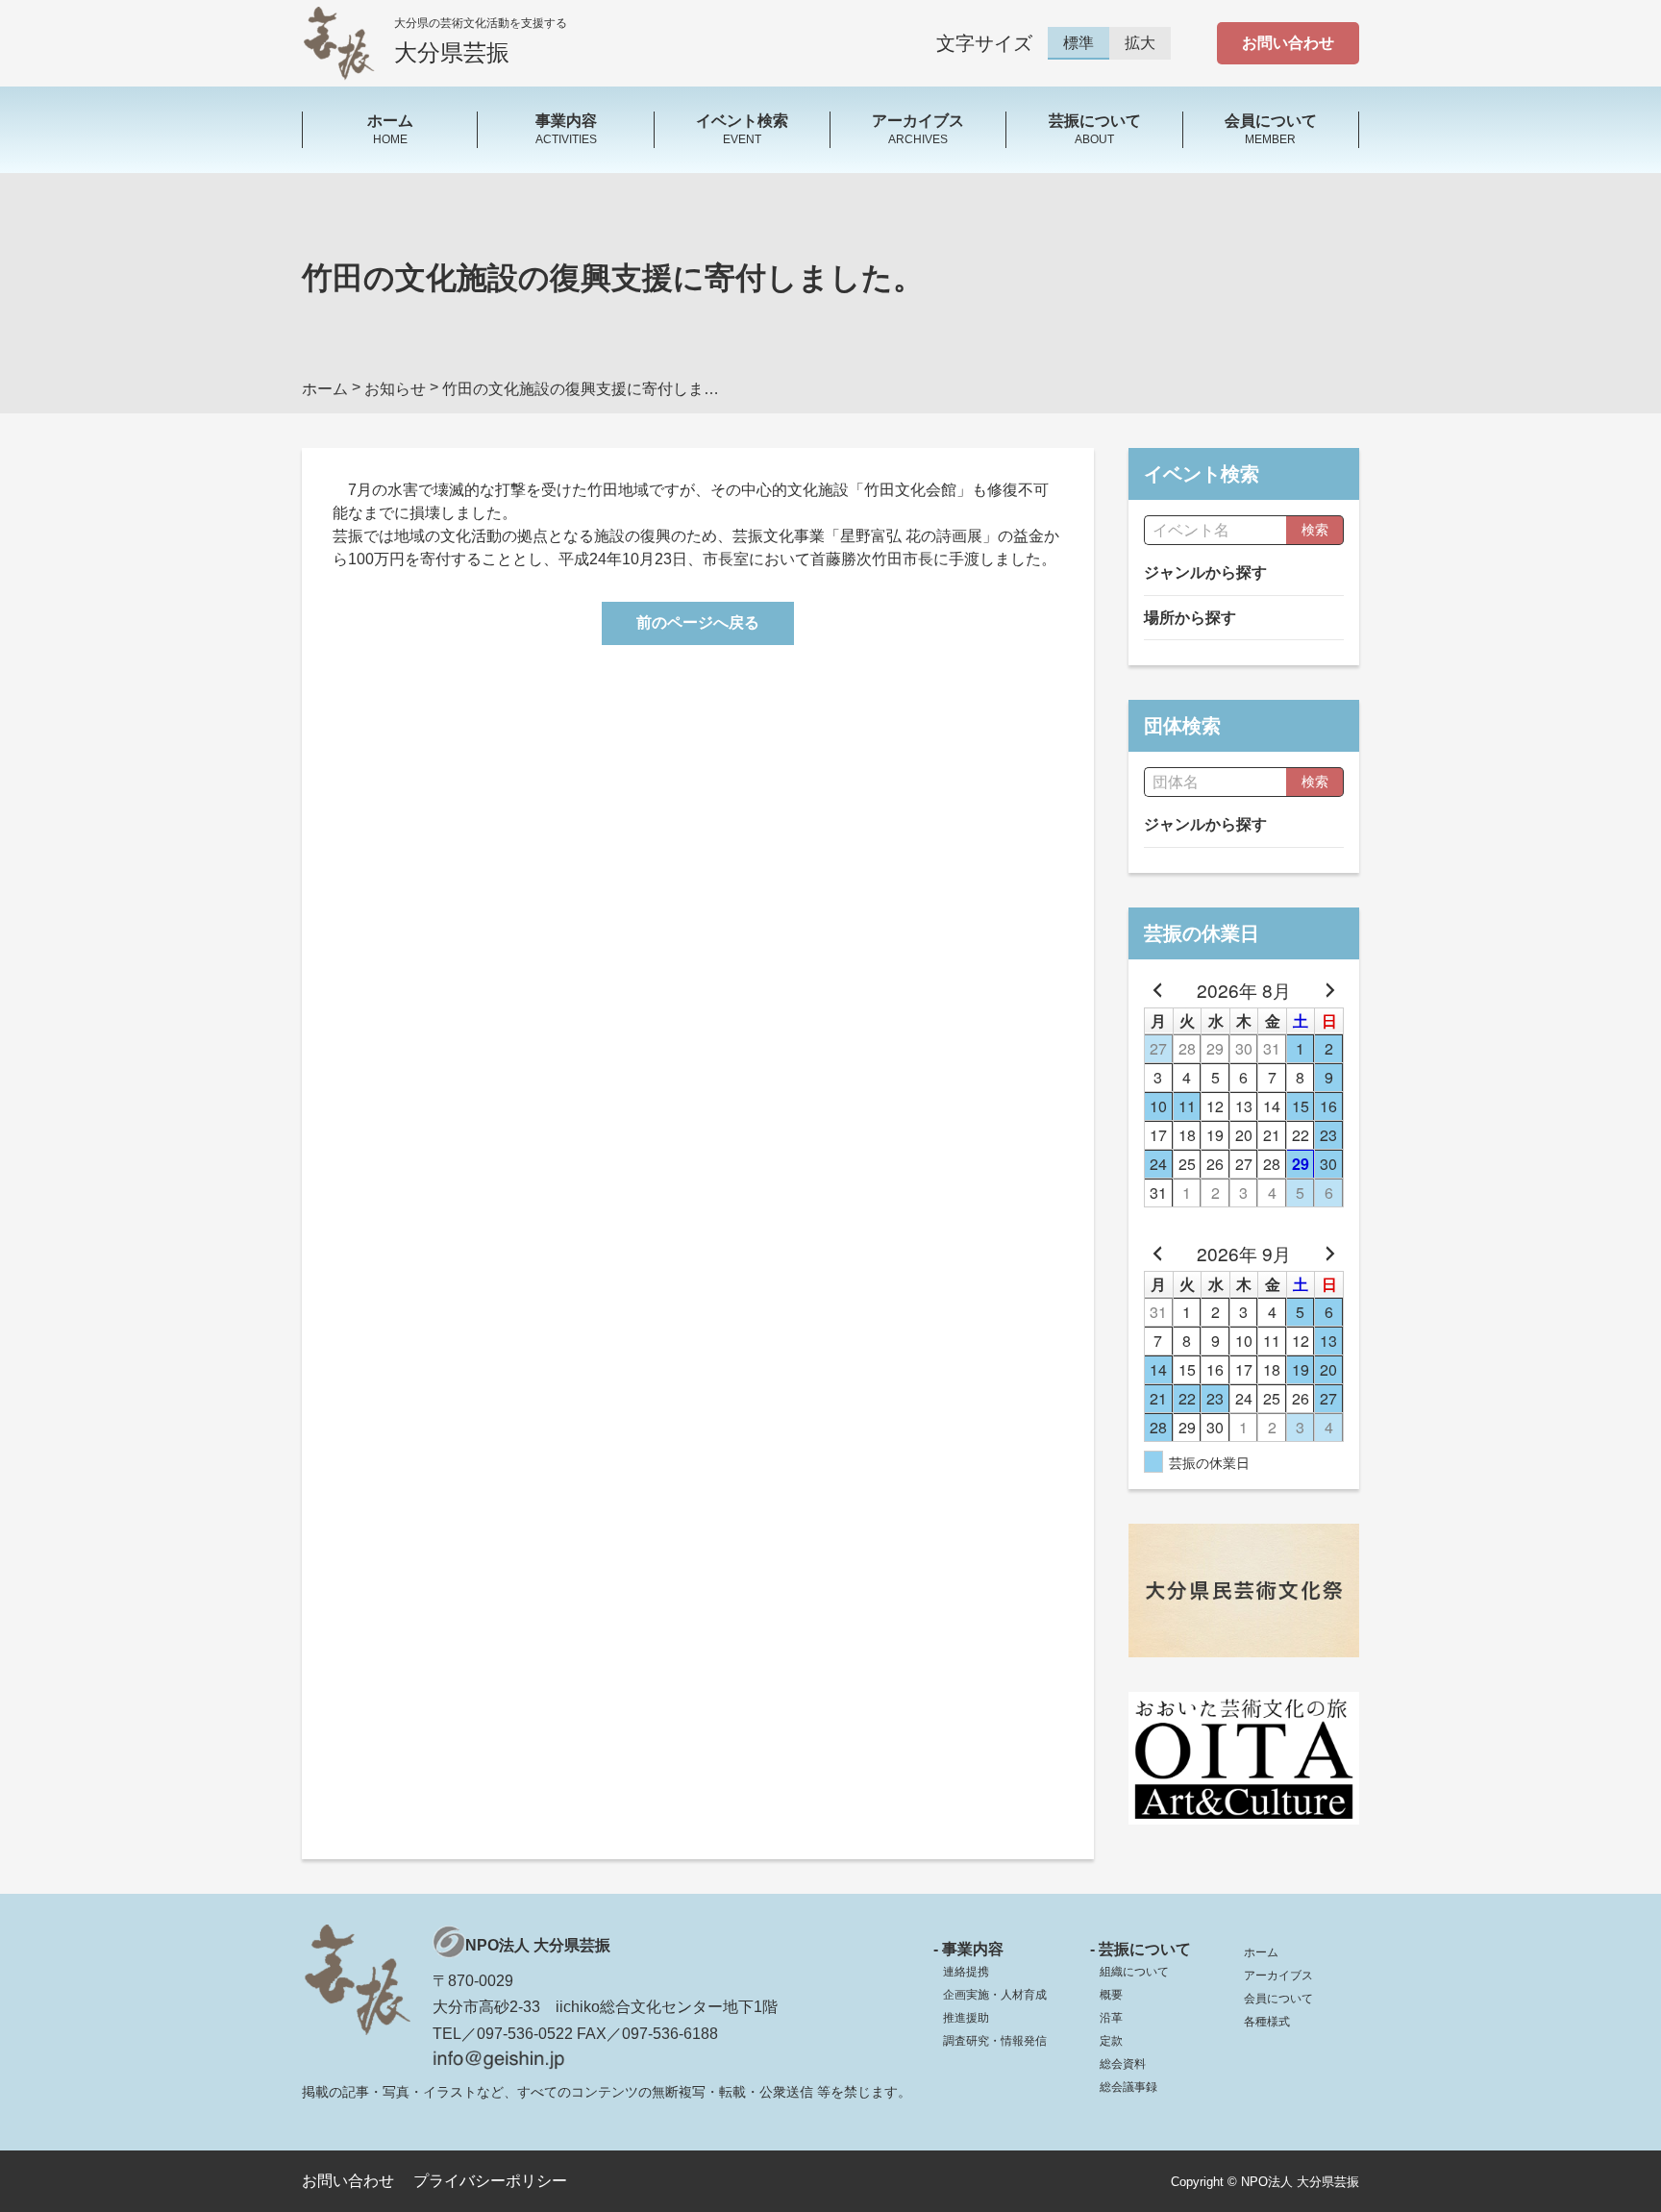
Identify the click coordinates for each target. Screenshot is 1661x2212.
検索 (1315, 530)
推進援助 (966, 2018)
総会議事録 (1128, 2087)
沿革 (1111, 2018)
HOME (390, 129)
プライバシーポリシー (490, 2181)
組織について (1134, 1972)
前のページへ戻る (698, 622)
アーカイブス (1278, 1976)
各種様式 (1267, 2022)
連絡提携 (966, 1972)
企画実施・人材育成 (995, 1995)
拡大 (1140, 43)
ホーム (1261, 1952)
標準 (1078, 43)
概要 (1111, 1995)
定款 (1111, 2041)
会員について (1278, 1999)
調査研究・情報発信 (995, 2041)
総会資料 (1123, 2064)
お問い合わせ (1288, 43)
